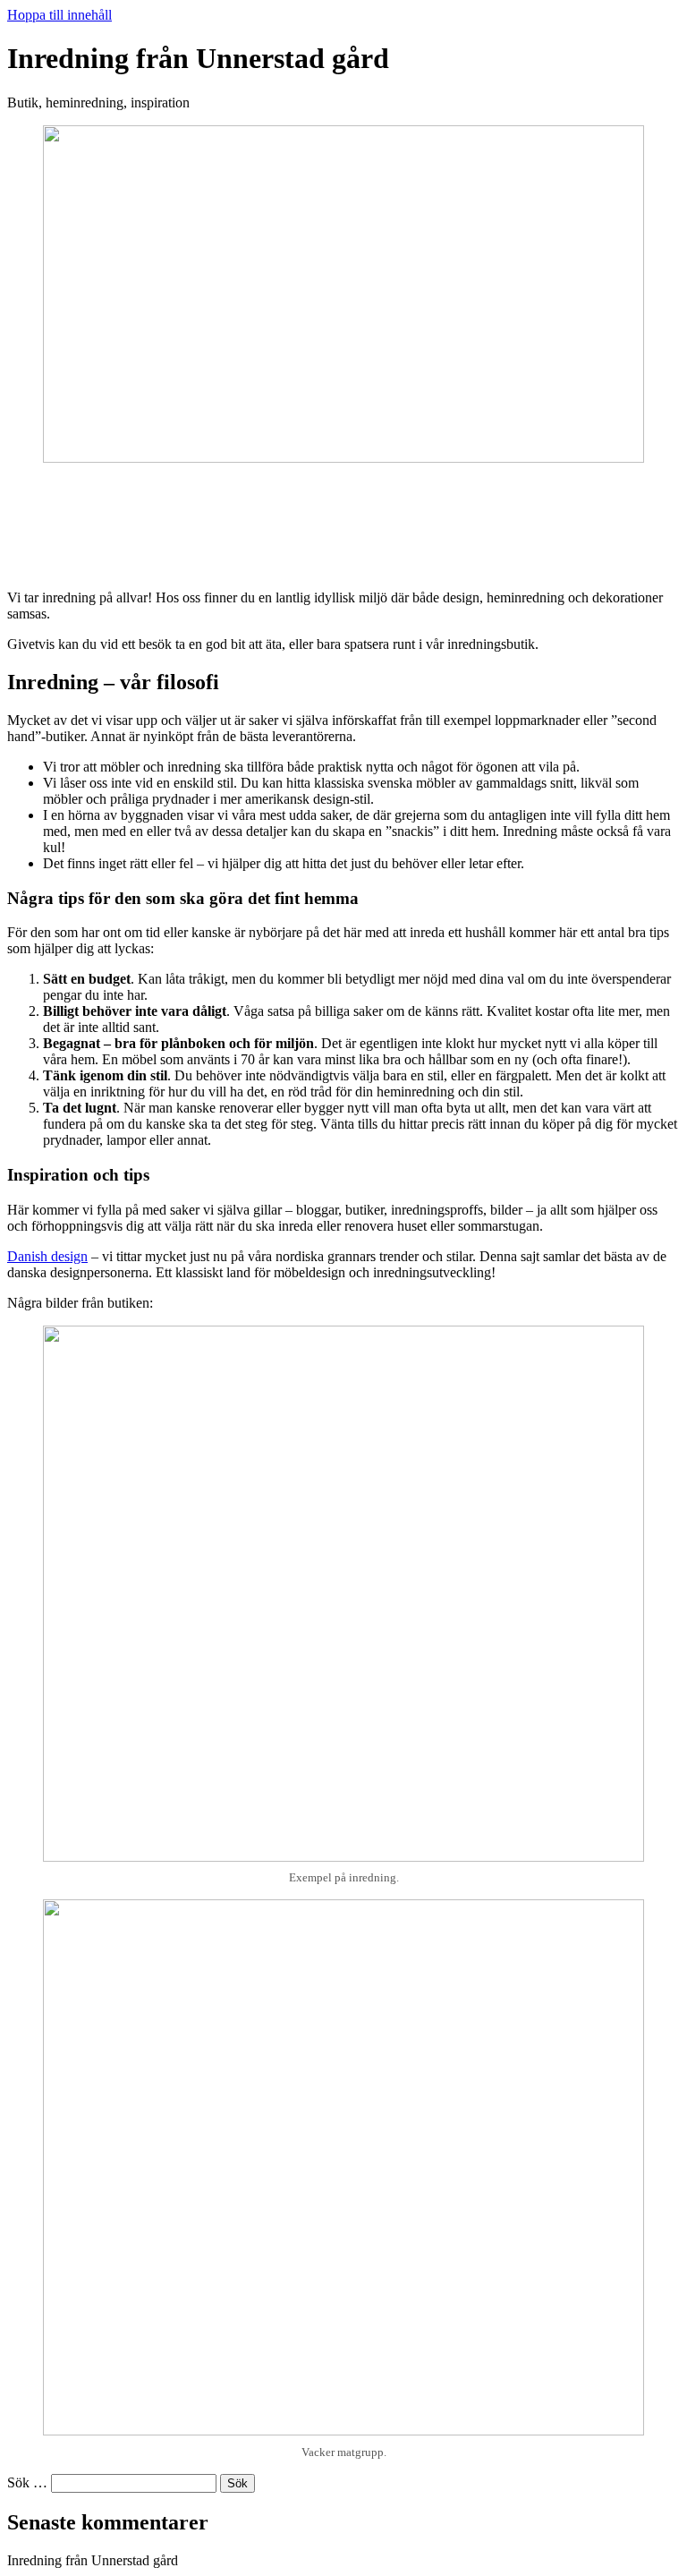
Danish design (47, 1256)
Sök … (27, 2482)
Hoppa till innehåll (59, 15)
